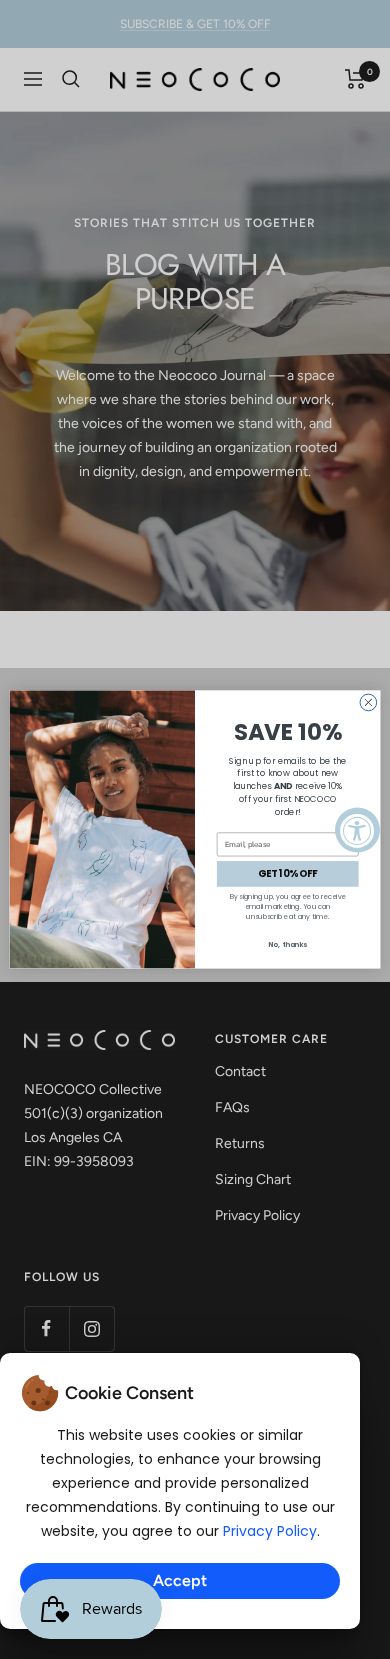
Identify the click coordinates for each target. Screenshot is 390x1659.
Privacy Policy (270, 1531)
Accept (180, 1580)
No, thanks (287, 945)
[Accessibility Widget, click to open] (357, 829)
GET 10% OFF (287, 874)
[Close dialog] (368, 702)
